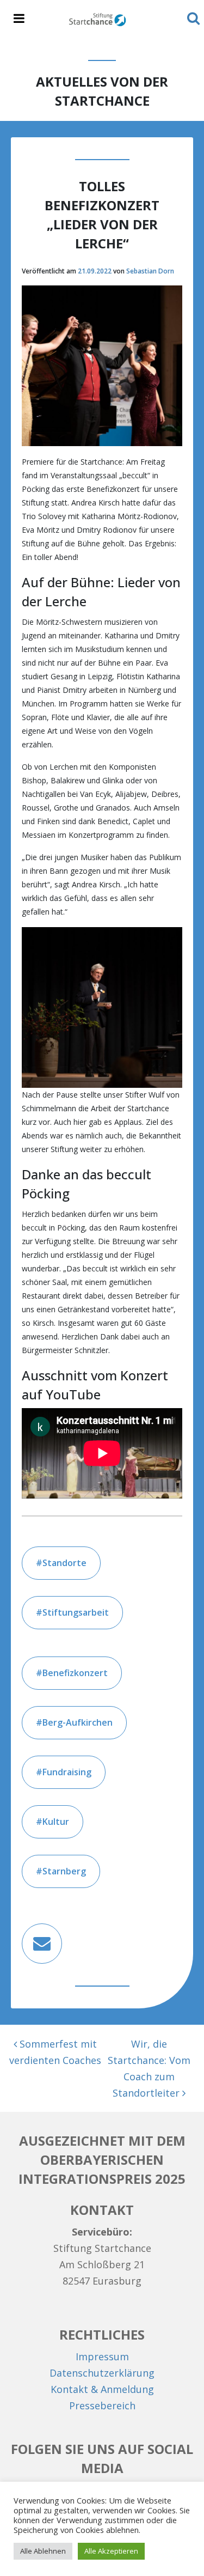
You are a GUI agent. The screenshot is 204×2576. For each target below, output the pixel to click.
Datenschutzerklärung (102, 2373)
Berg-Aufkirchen (78, 1722)
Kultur (56, 1822)
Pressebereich (102, 2406)
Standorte (64, 1563)
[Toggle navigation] (19, 19)
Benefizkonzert (75, 1673)
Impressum (102, 2356)
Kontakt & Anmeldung (102, 2389)
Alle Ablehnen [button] (43, 2551)
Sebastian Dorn (150, 271)
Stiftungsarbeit (76, 1612)
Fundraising (67, 1772)
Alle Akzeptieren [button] (111, 2551)
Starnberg (64, 1871)
